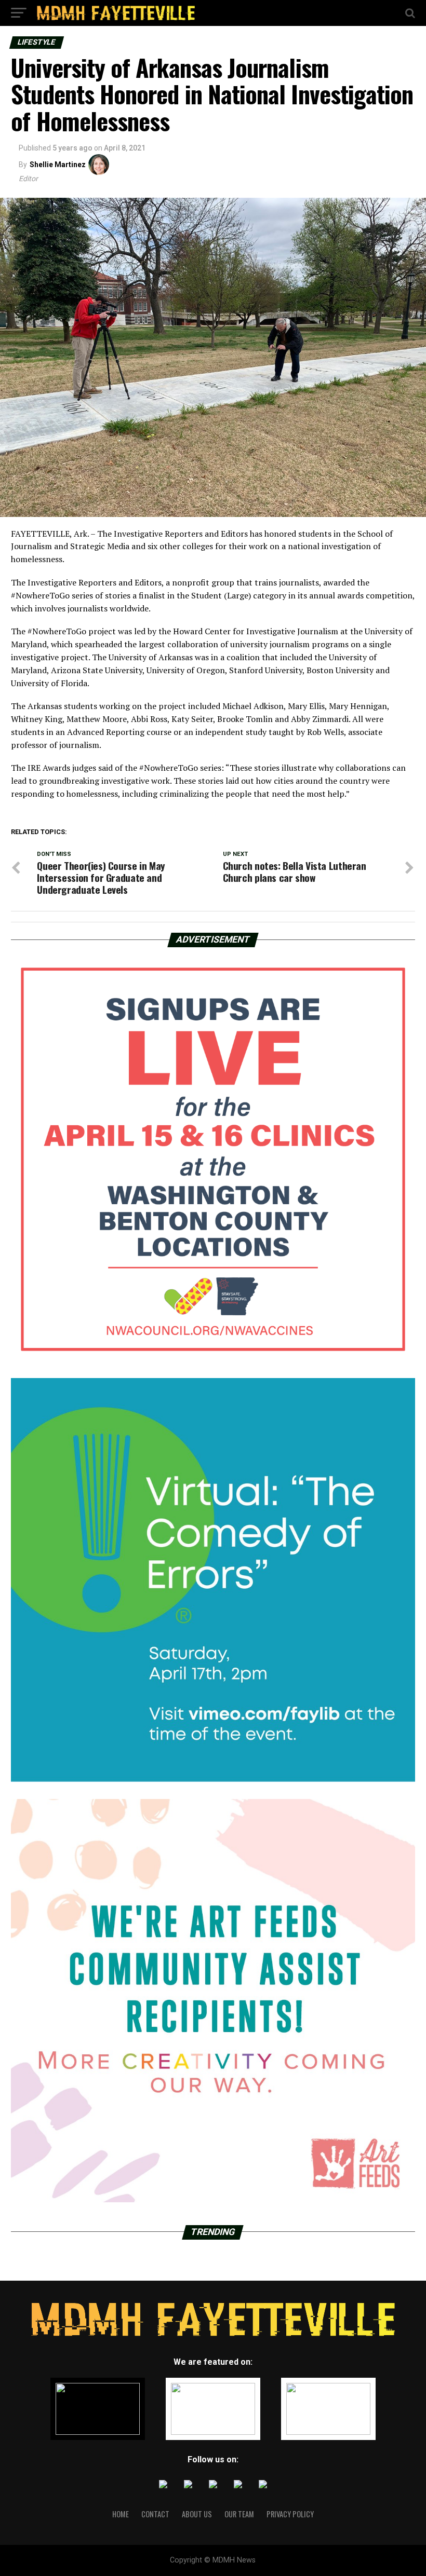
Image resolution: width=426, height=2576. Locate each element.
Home (121, 2514)
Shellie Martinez (58, 165)
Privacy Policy (290, 2514)
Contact (155, 2514)
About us (197, 2514)
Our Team (239, 2514)
